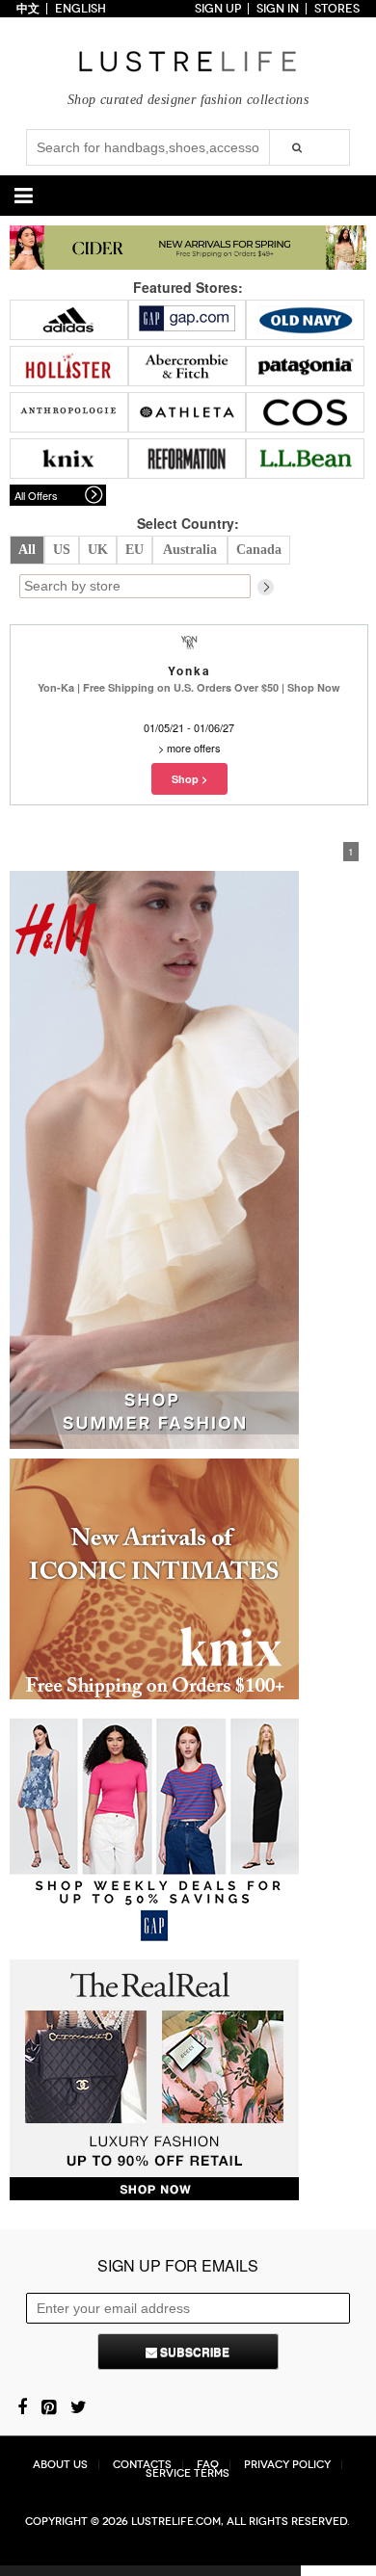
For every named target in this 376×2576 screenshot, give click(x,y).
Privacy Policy (287, 2465)
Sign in (278, 9)
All (27, 550)
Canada (259, 550)
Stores (337, 9)
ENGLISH (81, 9)
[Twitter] (79, 2405)
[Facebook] (22, 2405)
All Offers (36, 495)
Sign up (218, 9)
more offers (194, 748)
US (62, 550)
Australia (190, 550)
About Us (60, 2465)
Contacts (142, 2465)
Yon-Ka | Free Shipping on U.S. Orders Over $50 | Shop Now (189, 687)
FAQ (208, 2465)
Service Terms (188, 2473)
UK (98, 550)
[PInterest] (49, 2405)
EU (134, 550)
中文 (28, 9)
